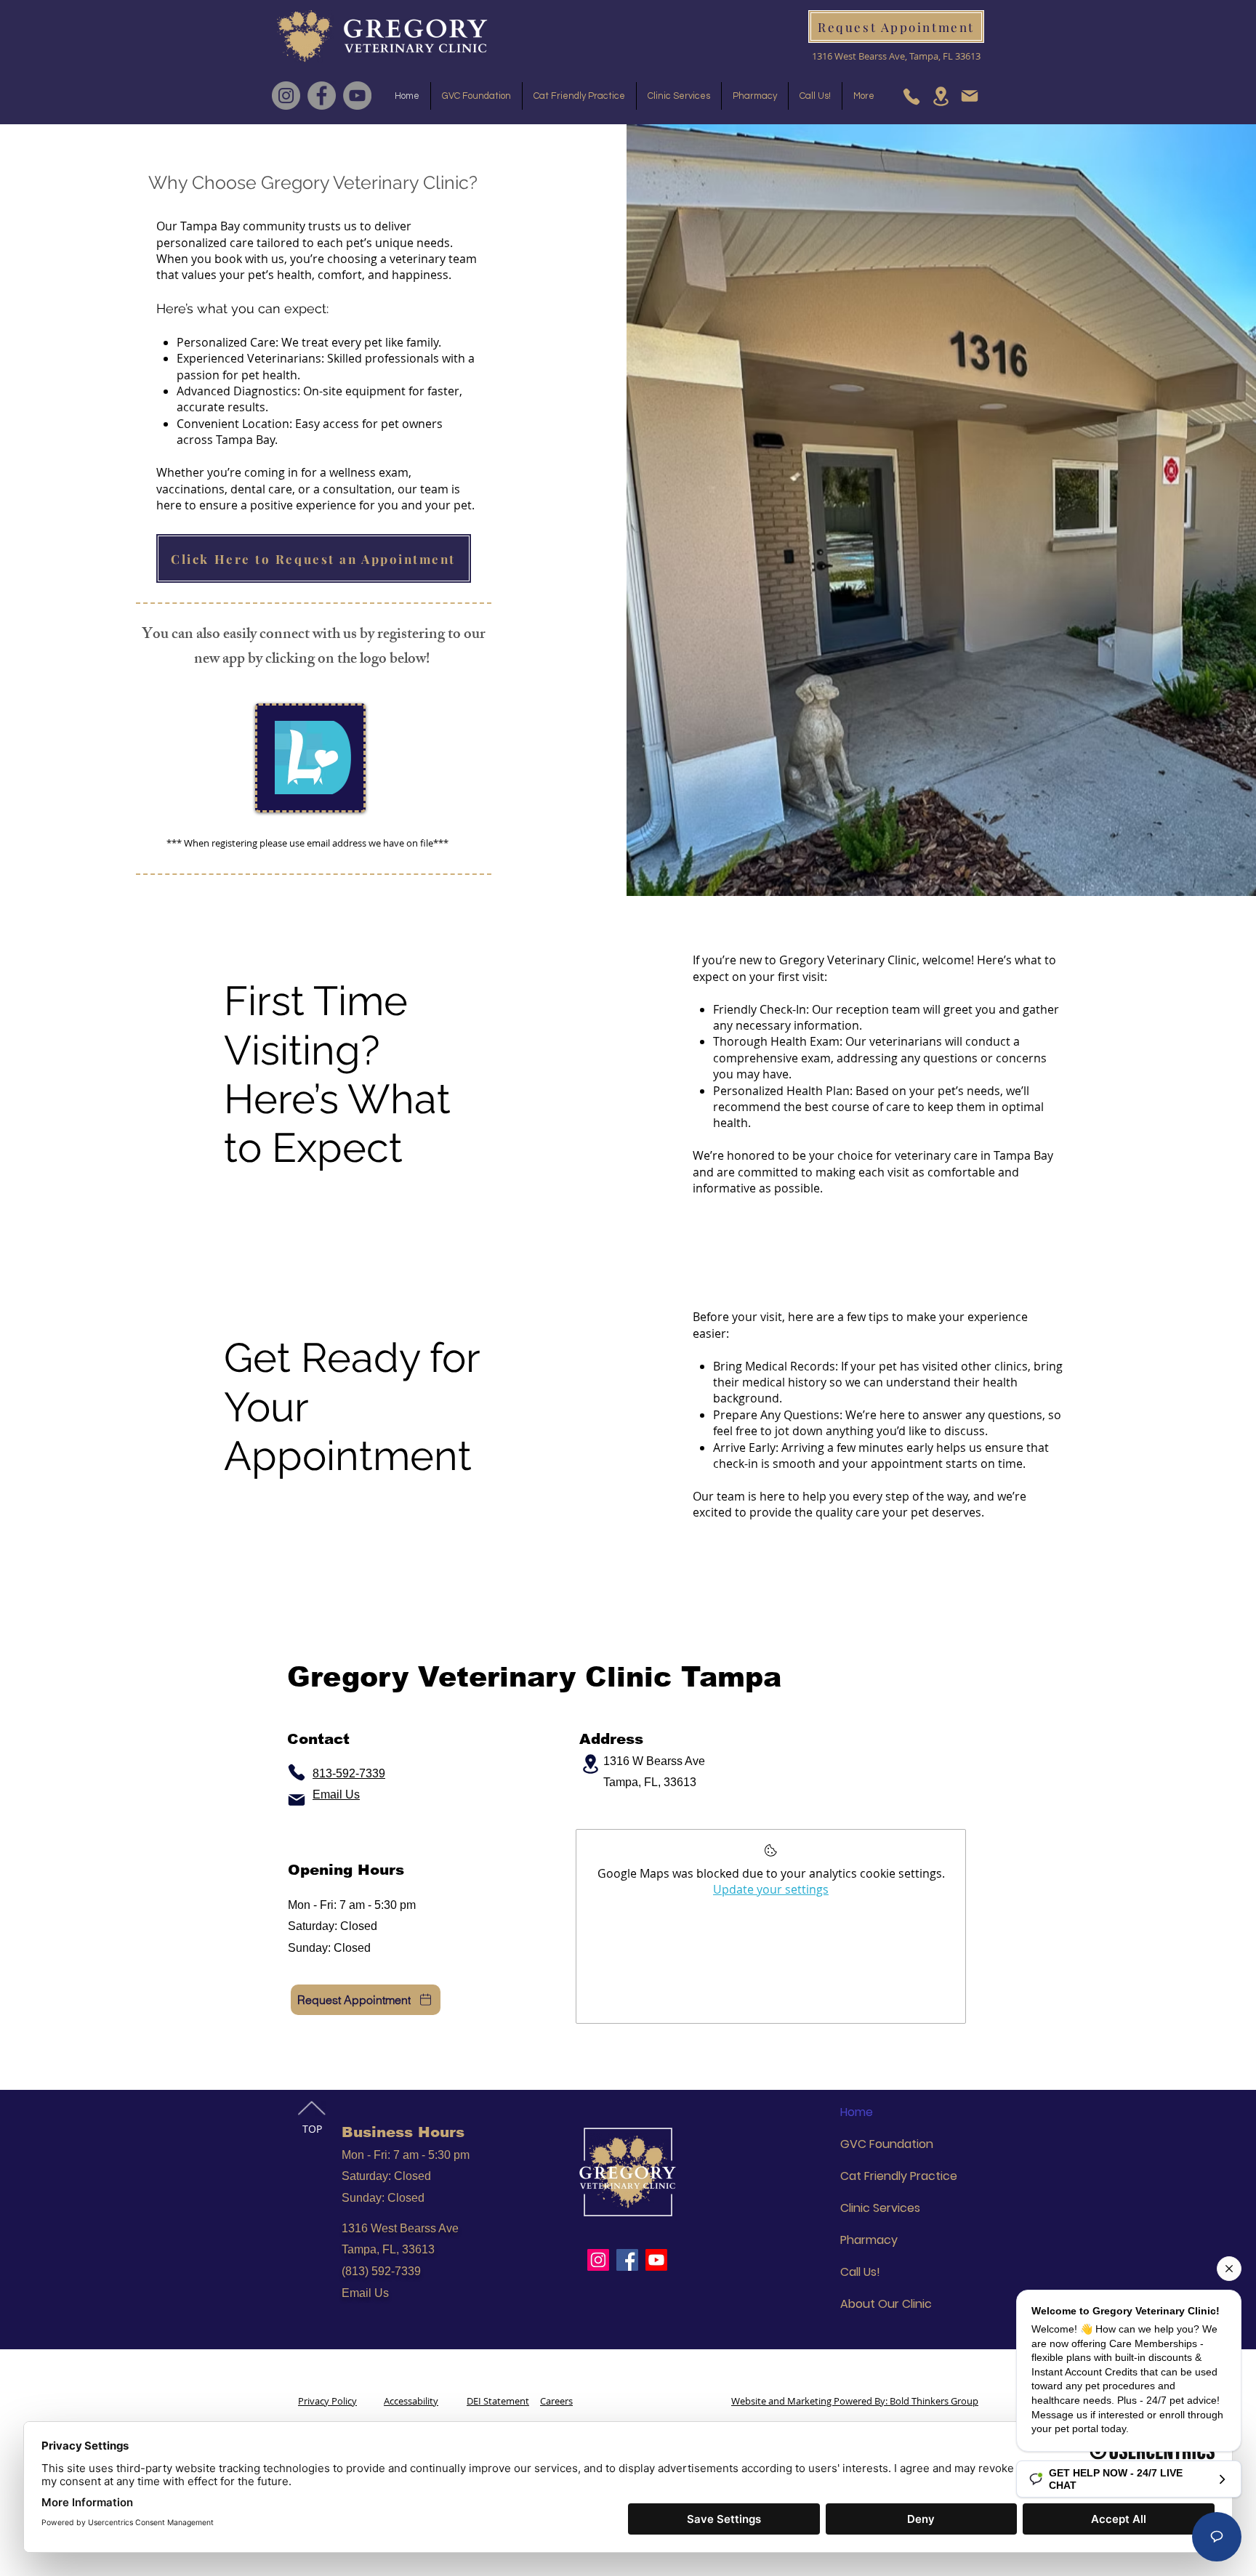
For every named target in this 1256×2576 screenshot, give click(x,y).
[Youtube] (656, 2260)
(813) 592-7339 (381, 2271)
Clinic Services (880, 2208)
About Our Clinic (886, 2304)
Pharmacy (869, 2240)
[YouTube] (357, 96)
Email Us (365, 2293)
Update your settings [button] (771, 1889)
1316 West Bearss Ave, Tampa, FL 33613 (896, 56)
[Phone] (911, 96)
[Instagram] (286, 96)
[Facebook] (322, 96)
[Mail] (970, 96)
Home (857, 2112)
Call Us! (860, 2272)
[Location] (941, 96)
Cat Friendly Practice (899, 2176)
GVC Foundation (887, 2144)
